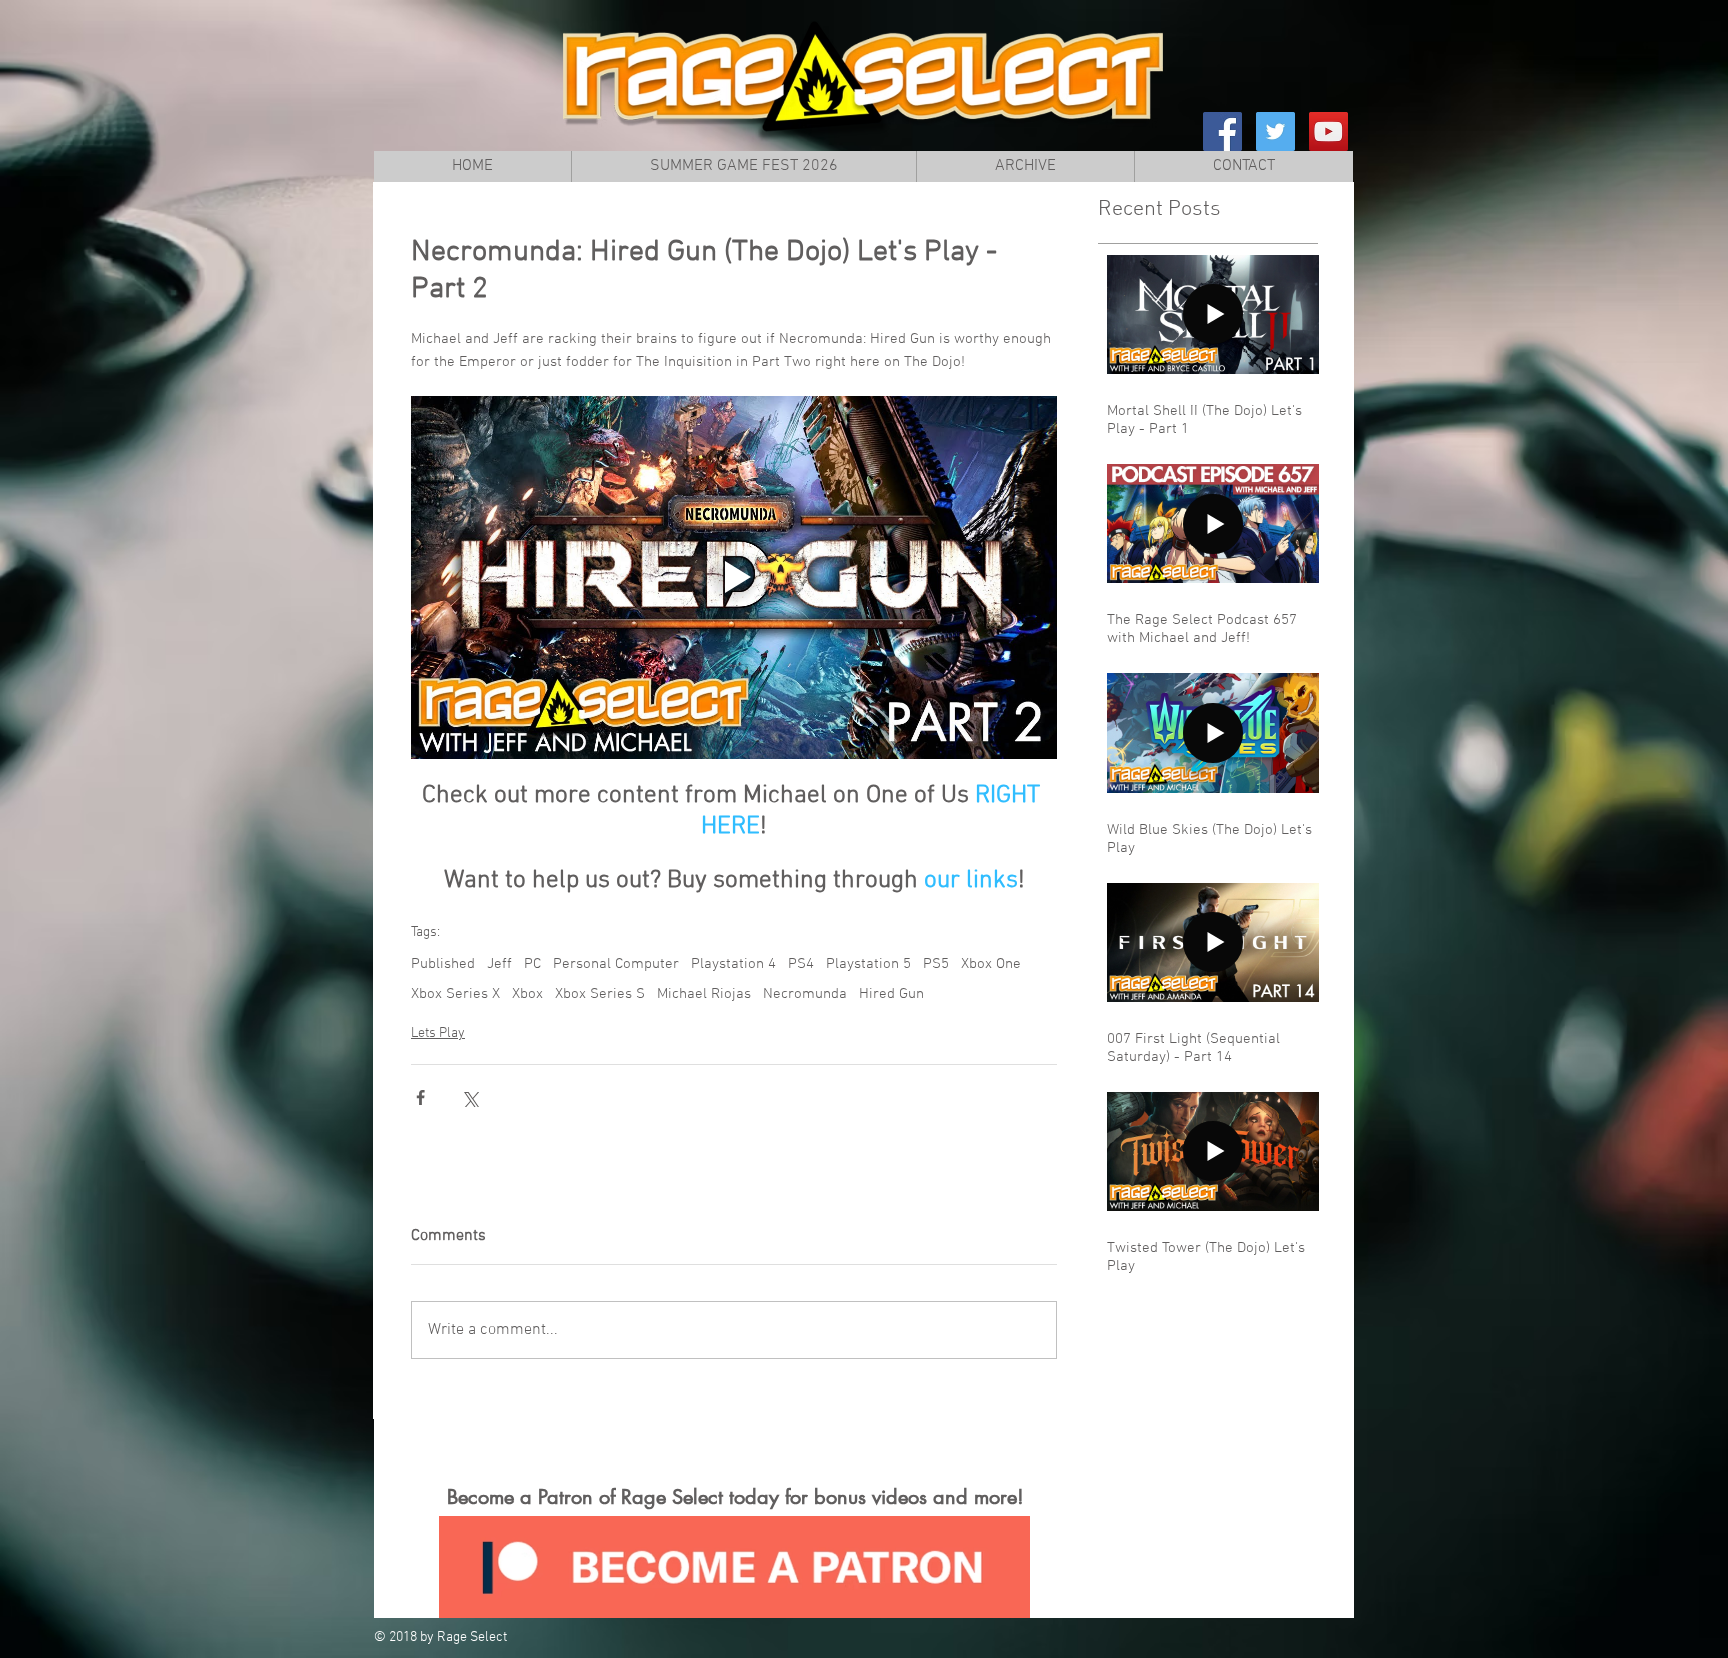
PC (532, 964)
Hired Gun (891, 994)
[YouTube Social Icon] (1328, 131)
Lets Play (438, 1033)
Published (443, 964)
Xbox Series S (600, 994)
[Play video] (734, 577)
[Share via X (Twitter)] (469, 1097)
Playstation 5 (868, 964)
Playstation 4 (733, 964)
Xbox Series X (455, 994)
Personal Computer (616, 964)
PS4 (801, 964)
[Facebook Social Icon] (1222, 131)
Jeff (499, 964)
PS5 (936, 964)
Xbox (527, 994)
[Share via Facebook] (420, 1097)
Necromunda (805, 994)
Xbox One (991, 964)
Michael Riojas (704, 994)
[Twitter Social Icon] (1275, 131)
